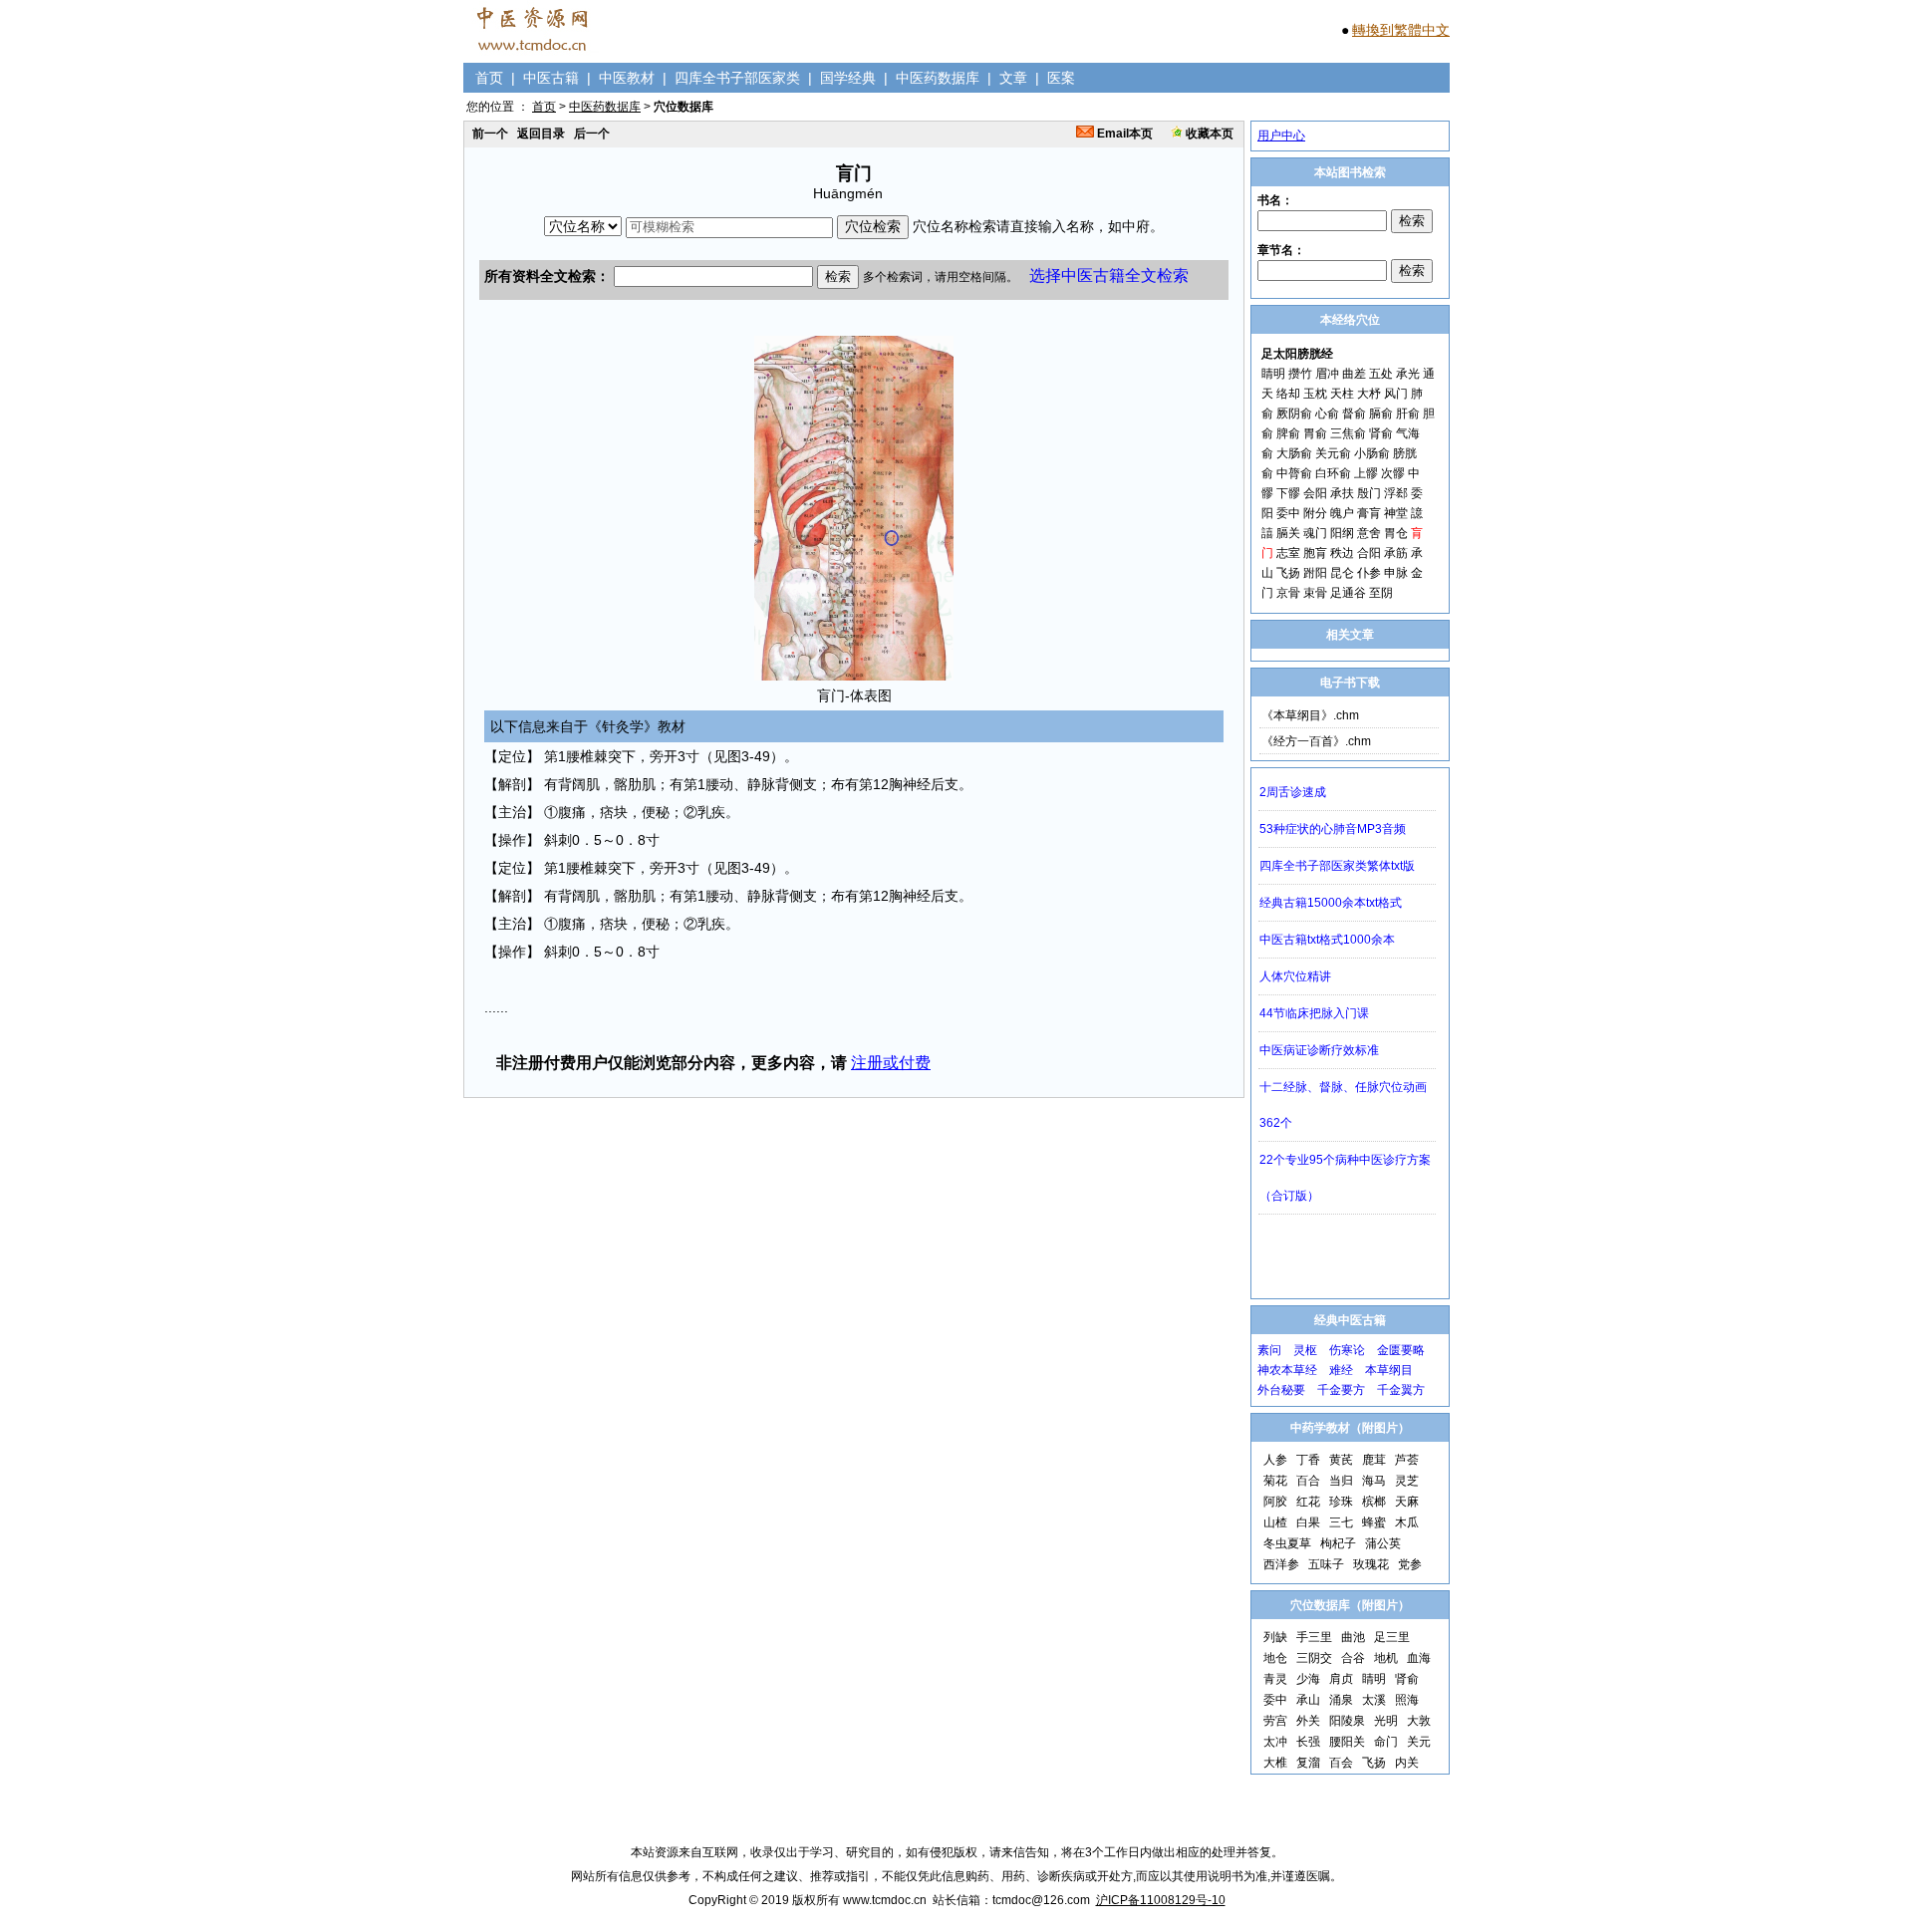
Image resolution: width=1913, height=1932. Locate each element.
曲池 (1353, 1637)
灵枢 (1305, 1350)
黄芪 (1341, 1460)
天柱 (1342, 394)
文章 (1013, 78)
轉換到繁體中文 (1401, 30)
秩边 (1342, 553)
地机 (1386, 1658)
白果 (1308, 1522)
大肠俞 (1294, 453)
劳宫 (1275, 1721)
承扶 (1342, 493)
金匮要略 (1401, 1350)
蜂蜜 (1374, 1522)
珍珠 (1341, 1502)
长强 (1308, 1742)
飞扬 (1288, 573)
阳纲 (1342, 533)
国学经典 (848, 78)
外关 (1308, 1721)
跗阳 (1315, 573)
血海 (1419, 1658)
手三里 (1314, 1637)
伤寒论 (1347, 1350)
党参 (1410, 1564)
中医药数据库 (938, 78)
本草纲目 (1389, 1370)
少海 (1308, 1679)
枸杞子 (1338, 1543)
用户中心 (1281, 136)
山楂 (1275, 1522)
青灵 (1275, 1679)
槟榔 (1374, 1502)
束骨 (1315, 593)
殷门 (1369, 493)
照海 (1407, 1700)
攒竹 (1300, 374)
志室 (1288, 553)
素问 (1269, 1350)
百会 (1341, 1763)
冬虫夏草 (1287, 1543)
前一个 (490, 134)
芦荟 (1407, 1460)
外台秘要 (1281, 1390)
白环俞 (1333, 473)
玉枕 (1315, 394)
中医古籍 (551, 78)
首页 (489, 78)
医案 (1061, 78)
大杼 (1369, 394)
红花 (1308, 1502)
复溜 (1308, 1763)
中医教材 (627, 78)
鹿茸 (1374, 1460)
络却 (1288, 394)
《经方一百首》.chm (1316, 741)
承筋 (1396, 553)
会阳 (1315, 493)
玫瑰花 (1371, 1564)
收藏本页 (1208, 134)
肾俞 (1381, 433)
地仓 (1275, 1658)
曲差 (1354, 374)
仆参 (1369, 573)
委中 (1288, 513)
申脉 (1396, 573)
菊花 (1275, 1481)
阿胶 (1275, 1502)
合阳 (1369, 553)
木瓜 (1407, 1522)
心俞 (1327, 414)
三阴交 (1314, 1658)
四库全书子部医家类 (737, 78)
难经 (1341, 1370)
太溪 (1374, 1700)
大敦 (1419, 1721)
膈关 (1288, 533)
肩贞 (1341, 1679)
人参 (1275, 1460)
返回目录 (541, 134)
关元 (1419, 1742)
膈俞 (1381, 414)
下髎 (1288, 493)
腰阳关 (1347, 1742)
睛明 (1273, 374)
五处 (1381, 374)
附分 (1315, 513)
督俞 (1354, 414)
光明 (1386, 1721)
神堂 (1396, 513)
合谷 (1353, 1658)
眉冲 (1327, 374)
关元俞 (1333, 453)
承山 (1308, 1700)
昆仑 (1342, 573)
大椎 (1275, 1763)
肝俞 (1408, 414)
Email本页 (1123, 134)
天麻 (1407, 1502)
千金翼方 (1401, 1390)
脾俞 (1288, 433)
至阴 (1381, 593)
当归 (1341, 1481)
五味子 (1326, 1564)
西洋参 (1281, 1564)
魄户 (1342, 513)
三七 (1341, 1522)
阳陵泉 (1347, 1721)
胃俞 (1315, 433)
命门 (1386, 1742)
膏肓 (1369, 513)
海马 (1374, 1481)
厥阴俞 (1294, 414)
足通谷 (1348, 593)
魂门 (1315, 533)
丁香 (1308, 1460)
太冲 (1275, 1742)
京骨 (1288, 593)
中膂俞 (1294, 473)
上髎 (1366, 473)
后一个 (592, 134)
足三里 (1392, 1637)
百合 (1308, 1481)
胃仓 (1396, 533)
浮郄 (1396, 493)
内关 (1407, 1763)
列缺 (1275, 1637)
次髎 (1393, 473)
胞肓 (1315, 553)
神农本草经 (1287, 1370)
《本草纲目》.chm (1310, 715)
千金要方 (1341, 1390)
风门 (1396, 394)
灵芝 (1407, 1481)
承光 (1408, 374)
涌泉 (1341, 1700)
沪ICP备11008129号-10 (1161, 1900)
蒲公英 (1383, 1543)
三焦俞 (1348, 433)
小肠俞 (1372, 453)
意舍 (1369, 533)
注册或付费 (891, 1063)
